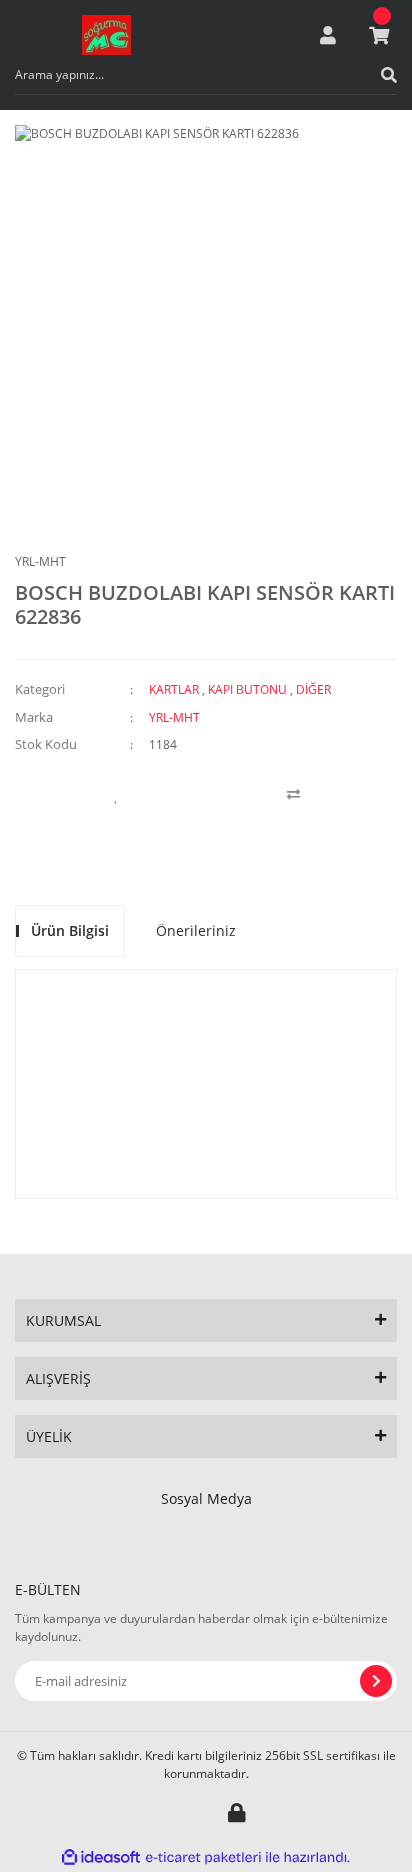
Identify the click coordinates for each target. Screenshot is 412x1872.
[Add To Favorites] (116, 795)
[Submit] (376, 1681)
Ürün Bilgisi (70, 930)
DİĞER (313, 689)
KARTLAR (174, 689)
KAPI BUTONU (247, 689)
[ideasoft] (101, 1857)
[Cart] (379, 35)
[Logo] (106, 35)
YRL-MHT (40, 561)
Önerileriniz (196, 930)
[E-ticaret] (203, 1857)
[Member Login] (328, 35)
